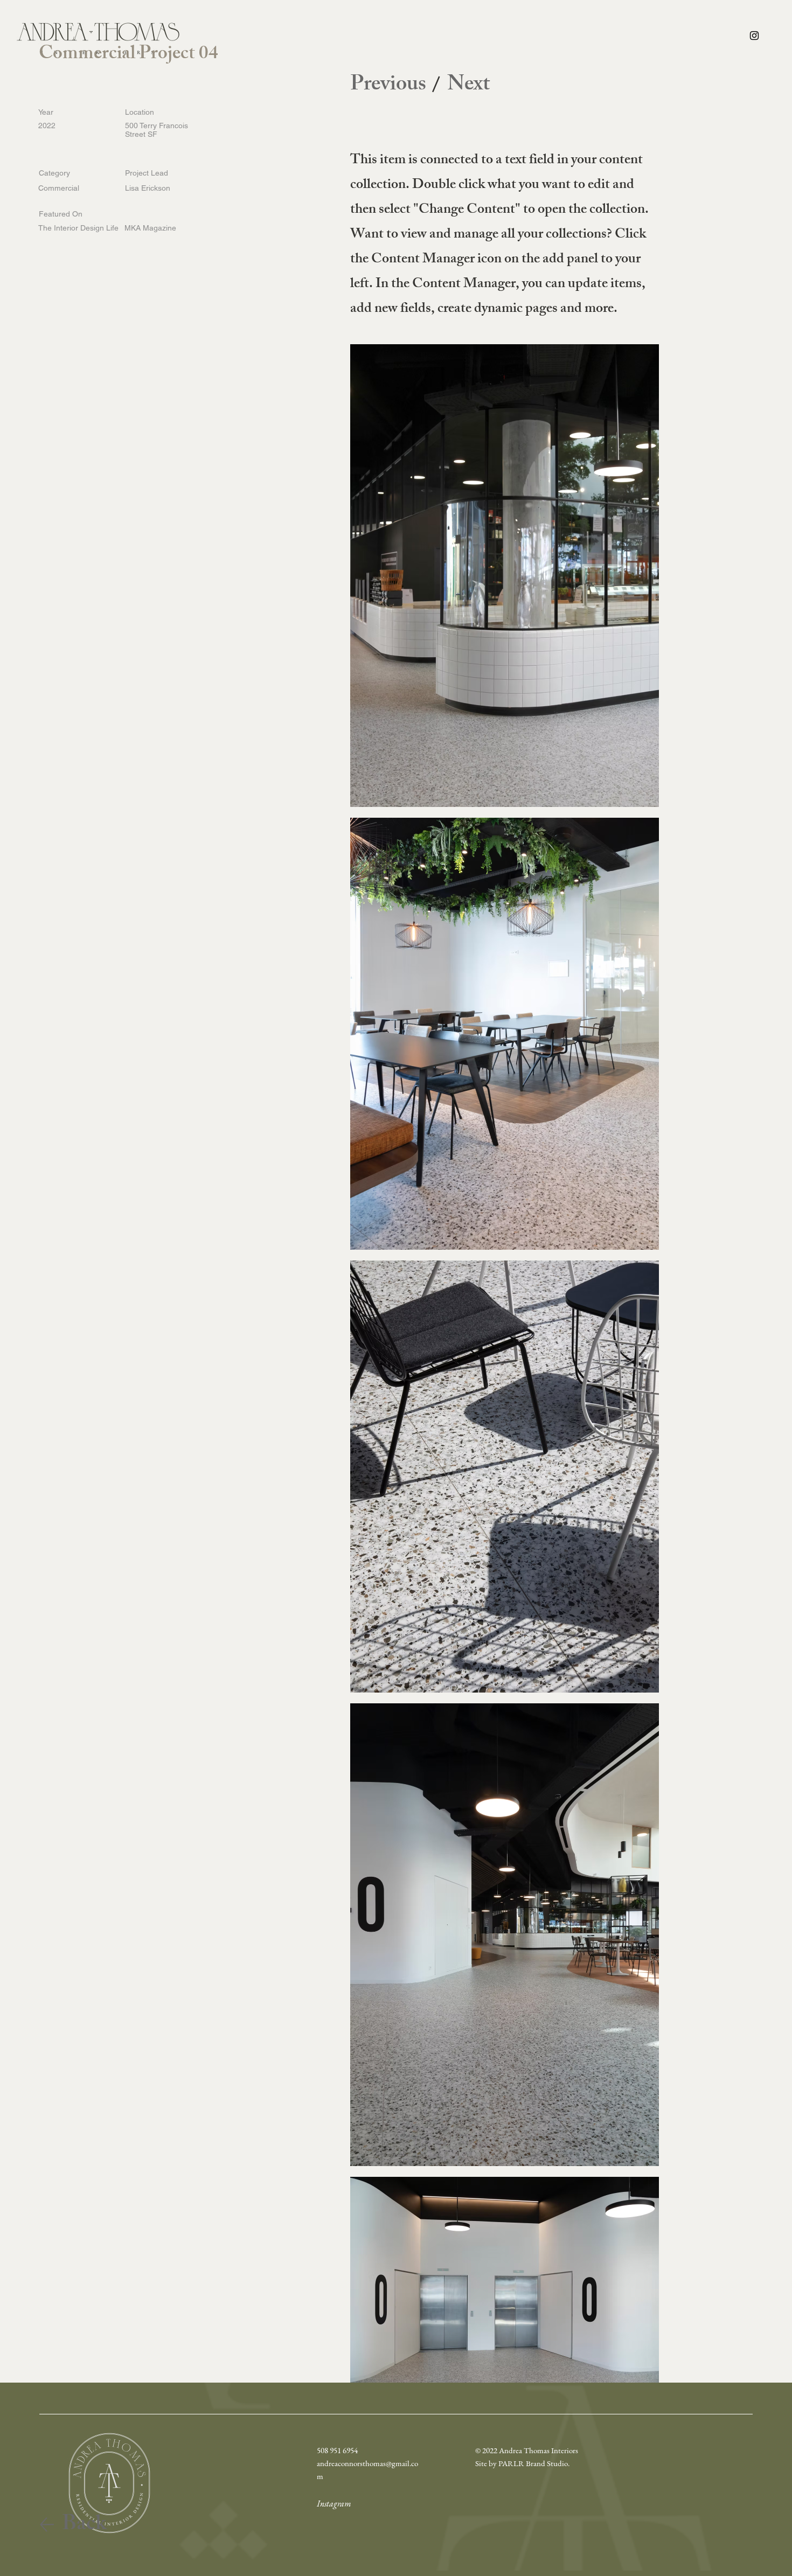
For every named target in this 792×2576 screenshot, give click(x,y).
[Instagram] (754, 36)
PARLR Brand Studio (533, 2463)
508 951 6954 (337, 2450)
